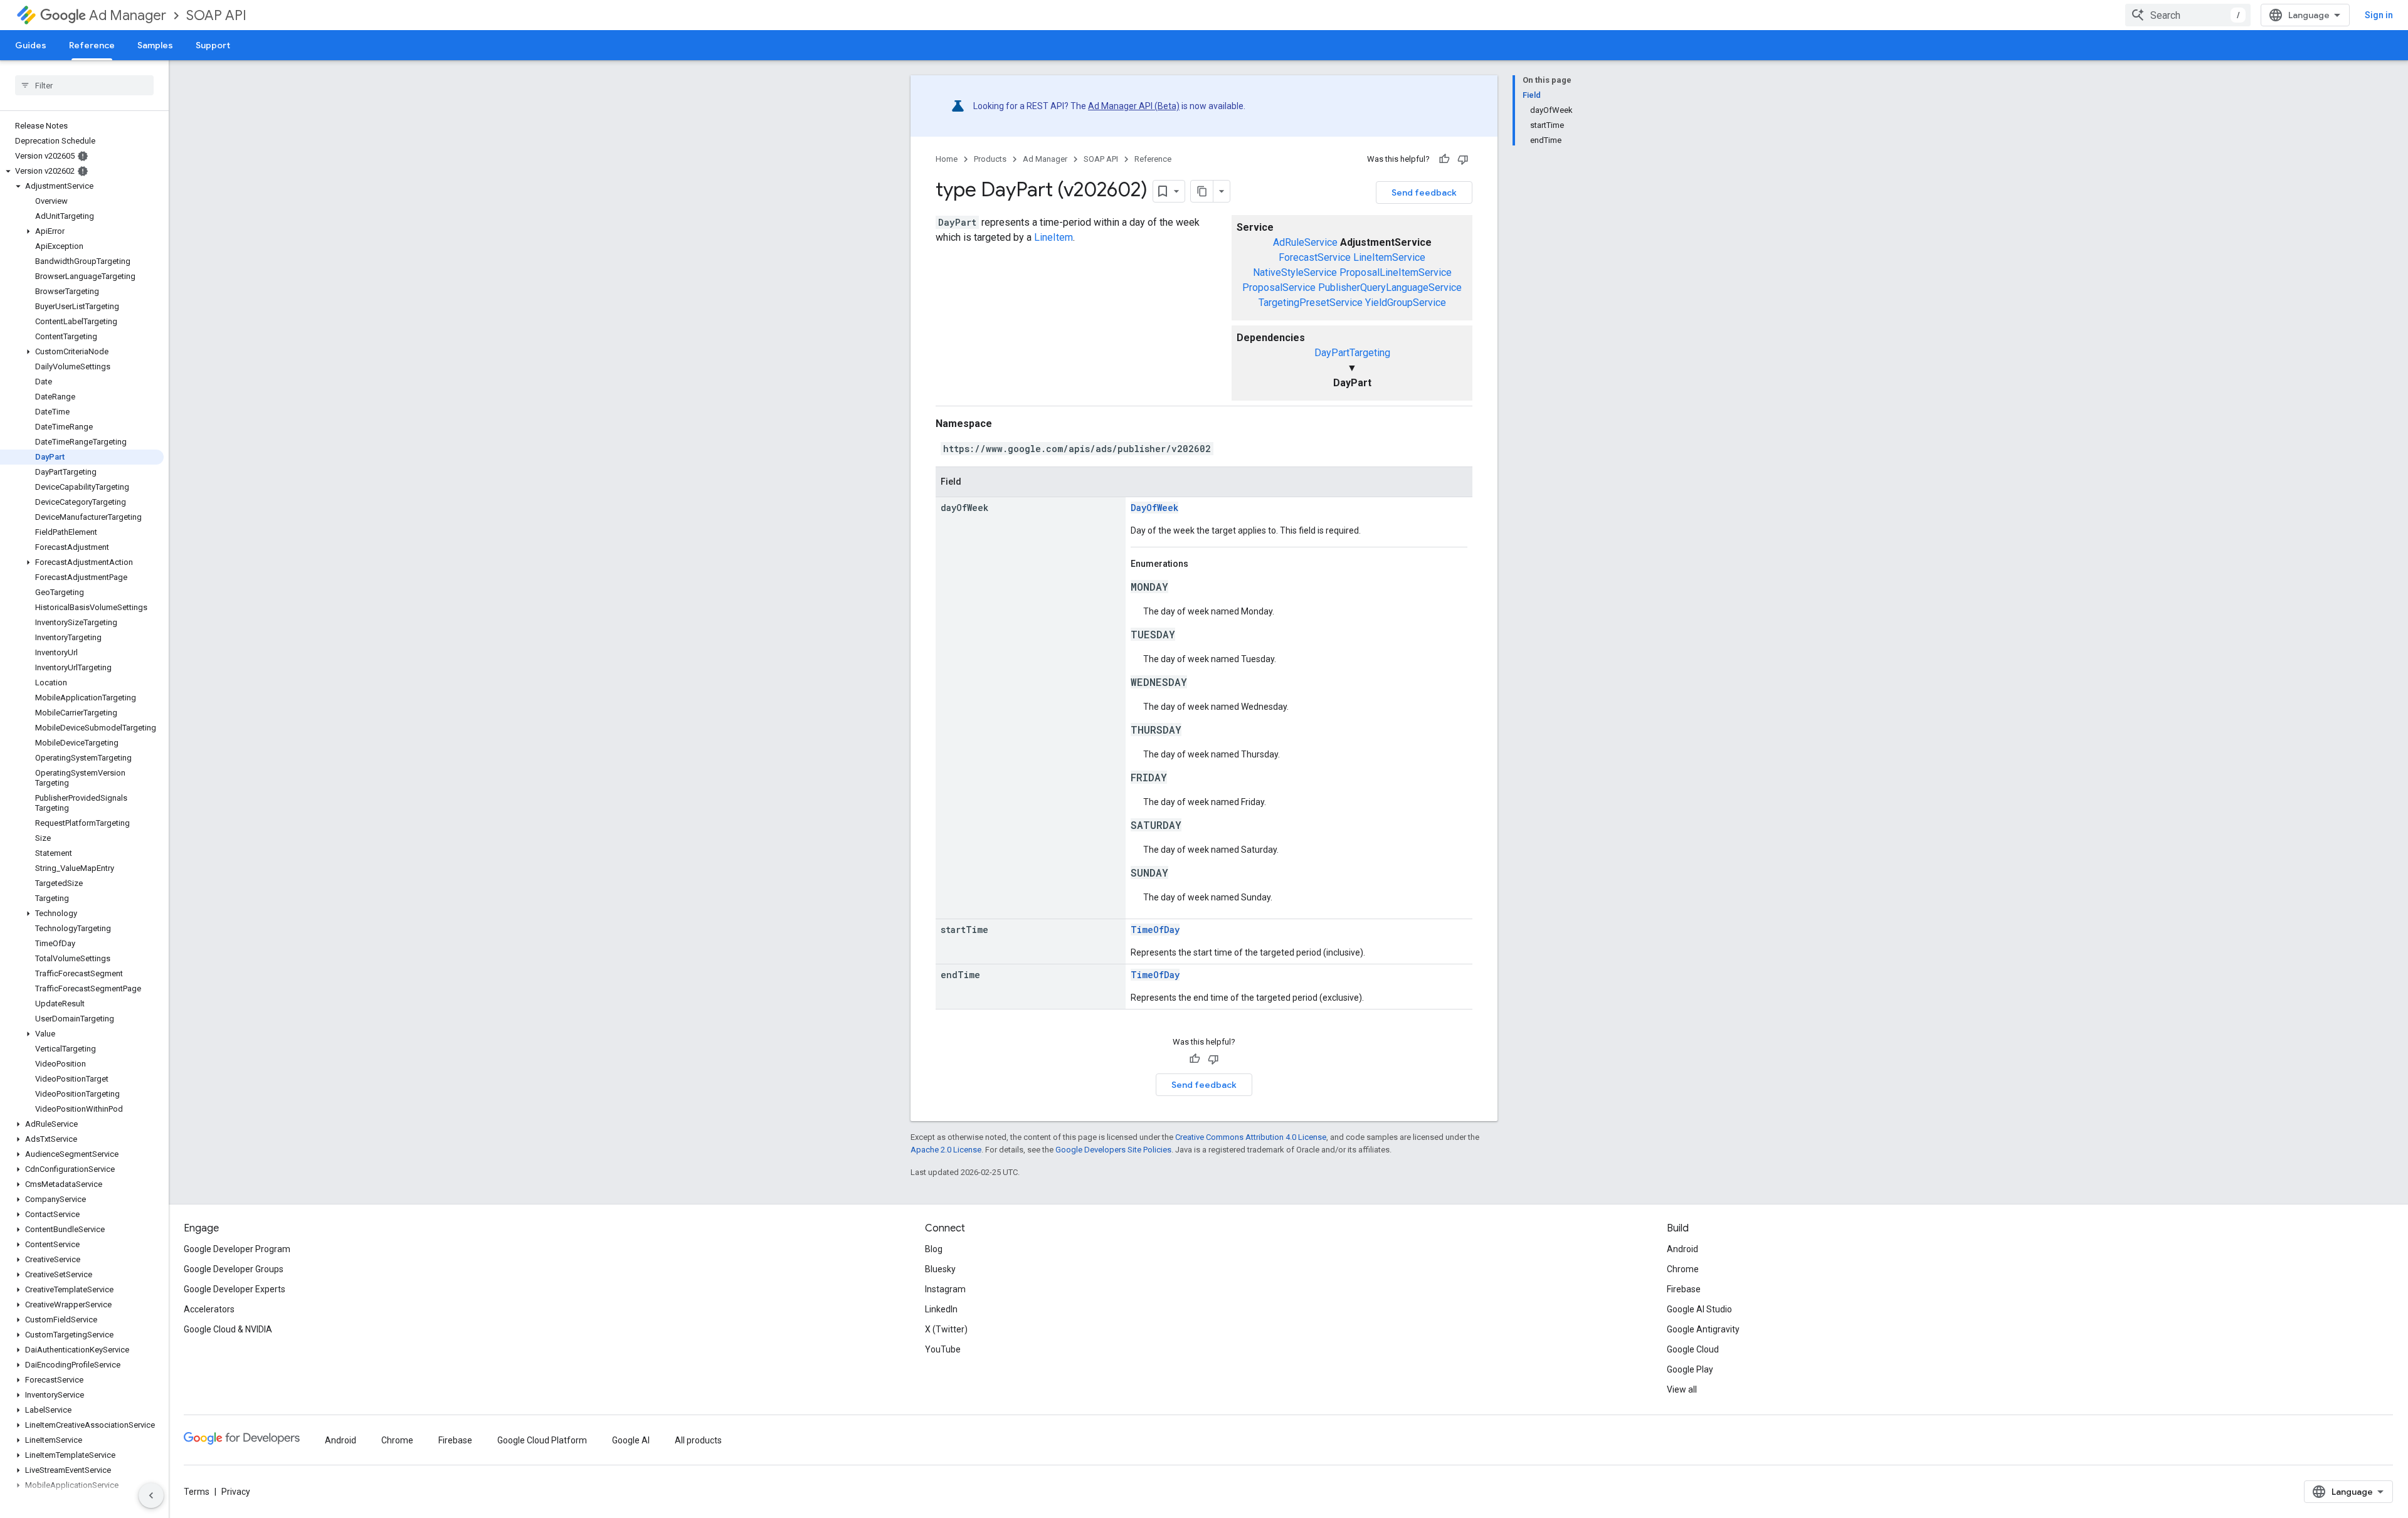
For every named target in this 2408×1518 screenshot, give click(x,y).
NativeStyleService (1295, 272)
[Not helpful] (1463, 159)
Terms (197, 1492)
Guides (31, 45)
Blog (934, 1249)
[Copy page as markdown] (1202, 191)
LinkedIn (941, 1309)
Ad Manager (128, 15)
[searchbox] (84, 85)
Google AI (631, 1440)
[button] (82, 171)
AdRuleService (1305, 242)
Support (213, 45)
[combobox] (2188, 15)
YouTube (943, 1349)
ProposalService (1279, 287)
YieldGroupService (1406, 303)
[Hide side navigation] (151, 1495)
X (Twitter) (946, 1329)
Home (947, 159)
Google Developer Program (237, 1249)
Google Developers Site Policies (1113, 1150)
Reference (92, 45)
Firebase (1684, 1289)
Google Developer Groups (234, 1269)
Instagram (945, 1289)
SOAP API (216, 15)
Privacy (236, 1492)
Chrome (1683, 1269)
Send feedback (1424, 192)
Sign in (2379, 15)
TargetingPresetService (1311, 303)
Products (990, 159)
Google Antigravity (1703, 1329)
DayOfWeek (1154, 508)
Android (1682, 1249)
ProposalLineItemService (1396, 272)
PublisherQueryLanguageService (1390, 287)
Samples (155, 45)
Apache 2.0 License (946, 1150)
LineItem (1053, 237)
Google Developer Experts (235, 1289)
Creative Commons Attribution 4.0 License (1251, 1137)
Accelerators (209, 1309)
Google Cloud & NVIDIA (228, 1329)
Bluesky (940, 1269)
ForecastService (1315, 257)
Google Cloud (1693, 1349)
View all (1682, 1389)
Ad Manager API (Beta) (1134, 106)
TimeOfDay (1155, 930)
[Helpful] (1444, 159)
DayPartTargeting (1352, 353)
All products (698, 1440)
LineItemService (1389, 257)
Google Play (1690, 1369)
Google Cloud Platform (542, 1440)
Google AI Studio (1699, 1309)
